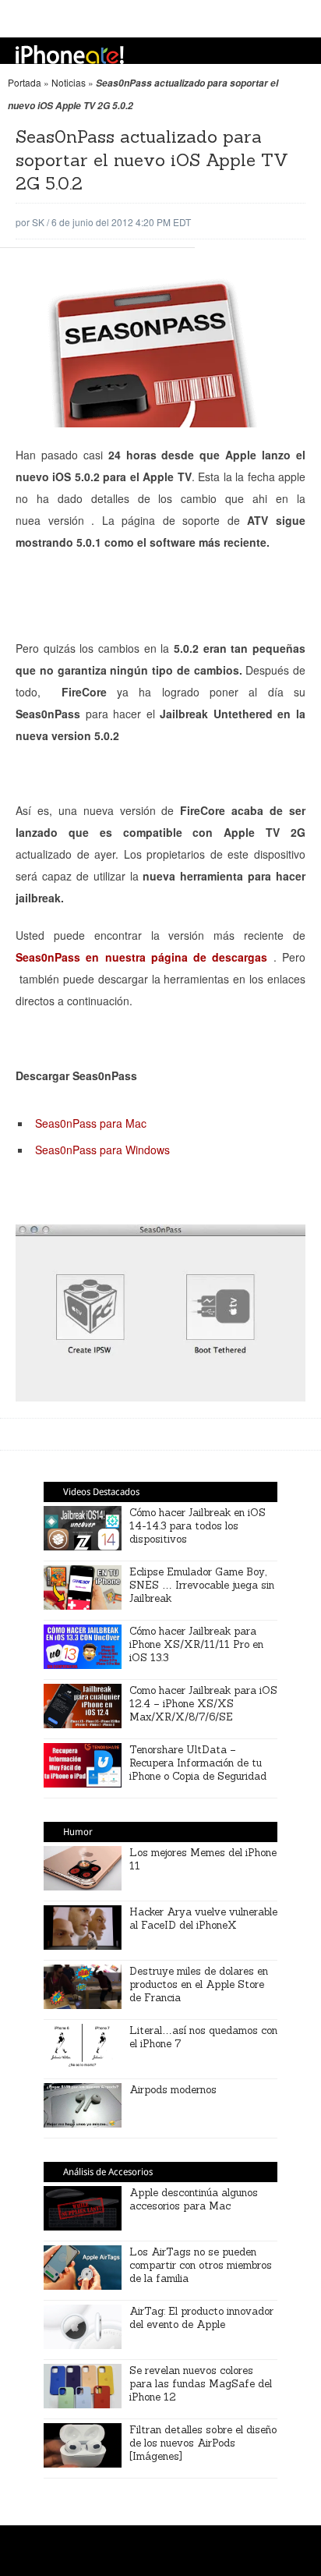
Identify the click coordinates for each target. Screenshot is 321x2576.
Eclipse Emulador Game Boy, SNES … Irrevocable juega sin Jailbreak (202, 1585)
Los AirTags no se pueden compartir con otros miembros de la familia (201, 2265)
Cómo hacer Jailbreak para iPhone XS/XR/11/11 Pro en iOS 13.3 (196, 1644)
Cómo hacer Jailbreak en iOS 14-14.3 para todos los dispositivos (198, 1526)
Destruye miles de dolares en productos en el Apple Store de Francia (199, 1984)
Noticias (69, 82)
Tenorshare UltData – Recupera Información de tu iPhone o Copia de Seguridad (198, 1763)
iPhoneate (70, 55)
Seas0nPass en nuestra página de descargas (141, 957)
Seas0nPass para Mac (91, 1123)
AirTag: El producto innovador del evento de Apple (201, 2318)
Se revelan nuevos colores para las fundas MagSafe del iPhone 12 (201, 2384)
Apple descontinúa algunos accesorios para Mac (194, 2199)
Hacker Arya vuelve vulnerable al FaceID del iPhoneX (203, 1919)
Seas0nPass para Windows (102, 1150)
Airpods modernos (173, 2090)
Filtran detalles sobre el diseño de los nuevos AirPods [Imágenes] (203, 2443)
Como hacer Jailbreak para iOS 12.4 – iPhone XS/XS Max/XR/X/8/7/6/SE (203, 1704)
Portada (25, 82)
